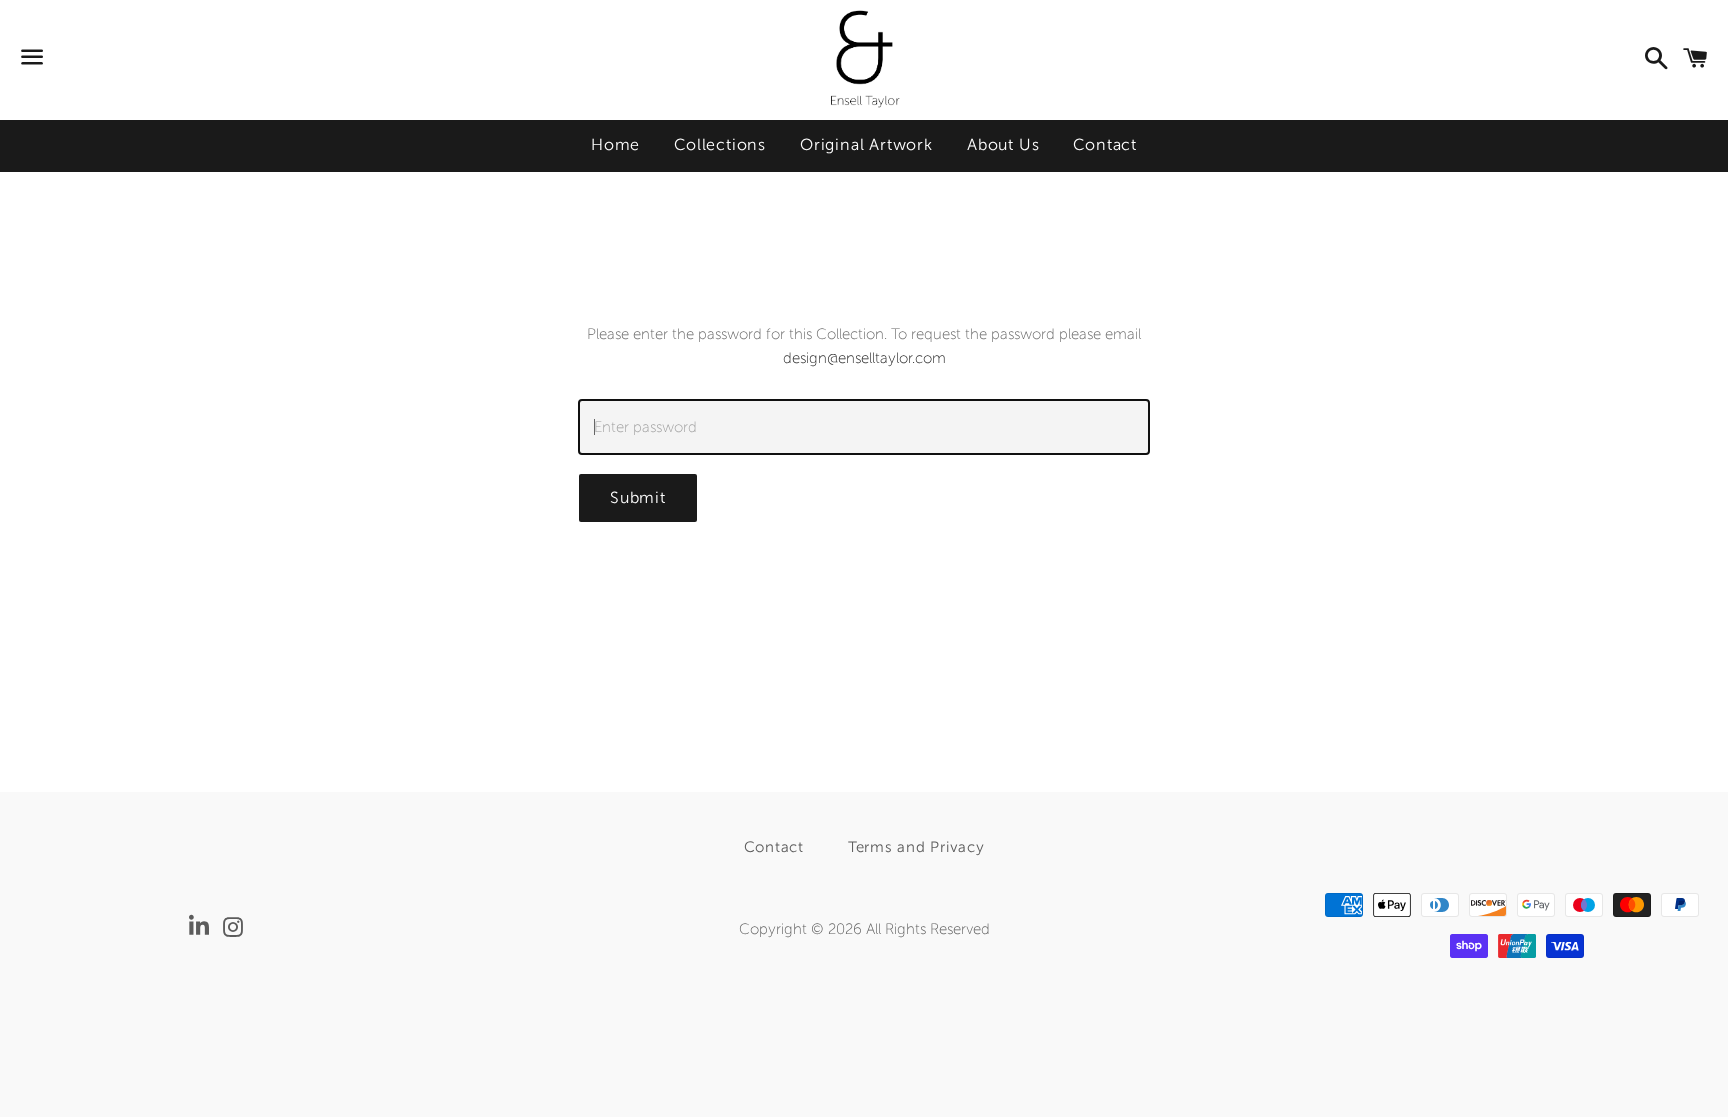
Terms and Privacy (916, 847)
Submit (638, 497)
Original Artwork (866, 144)
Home (615, 144)
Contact (1105, 144)
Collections (720, 144)
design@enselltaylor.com (864, 358)
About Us (1003, 144)
